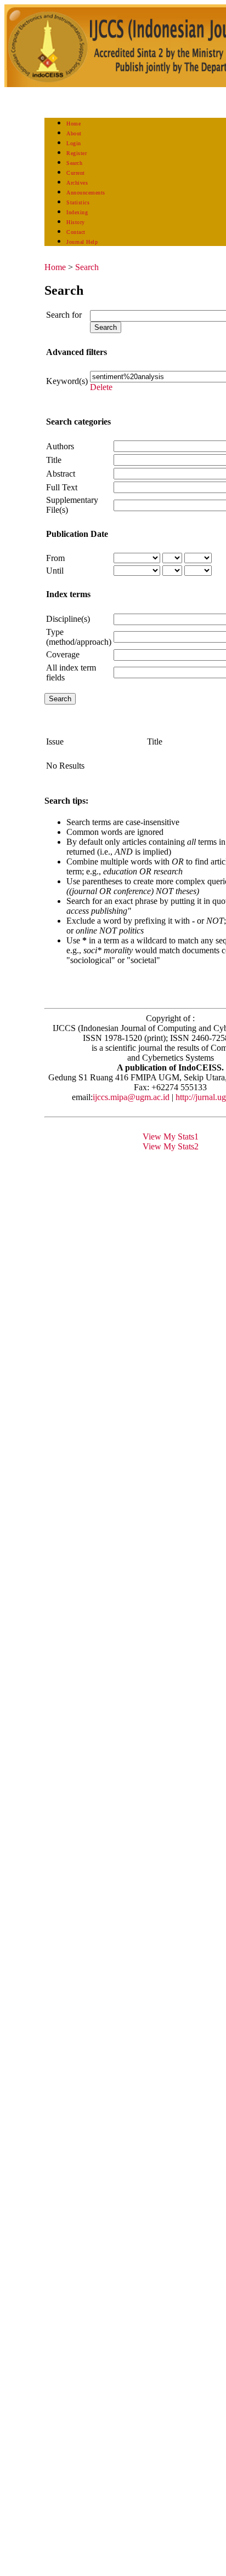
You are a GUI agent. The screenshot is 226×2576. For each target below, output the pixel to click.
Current (76, 173)
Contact (76, 232)
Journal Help (82, 242)
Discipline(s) (68, 619)
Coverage (63, 654)
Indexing (77, 212)
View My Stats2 (171, 1146)
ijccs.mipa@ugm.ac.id (131, 1097)
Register (77, 153)
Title (54, 460)
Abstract (61, 474)
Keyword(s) (67, 381)
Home (74, 124)
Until (55, 571)
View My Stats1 (171, 1137)
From (55, 558)
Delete (101, 387)
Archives (77, 183)
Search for (64, 315)
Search (74, 163)
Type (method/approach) (79, 637)
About (74, 133)
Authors (60, 446)
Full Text (62, 487)
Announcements (86, 193)
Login (74, 143)
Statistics (78, 202)
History (76, 222)
